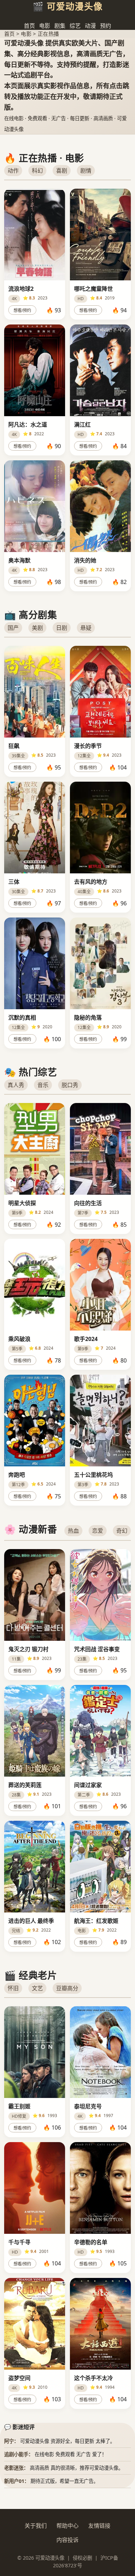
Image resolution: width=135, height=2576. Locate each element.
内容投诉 (67, 2540)
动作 (13, 171)
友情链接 (99, 2526)
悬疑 (86, 628)
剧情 (86, 171)
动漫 (90, 26)
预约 (106, 26)
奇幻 (122, 1531)
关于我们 (36, 2526)
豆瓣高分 (67, 1988)
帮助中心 (67, 2526)
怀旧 (13, 1988)
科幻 (37, 171)
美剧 (37, 628)
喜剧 (62, 171)
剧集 (60, 26)
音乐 (43, 1085)
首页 (29, 26)
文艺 (37, 1988)
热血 (73, 1531)
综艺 (75, 26)
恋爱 (98, 1531)
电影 (45, 26)
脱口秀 (70, 1085)
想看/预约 (22, 311)
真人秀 (16, 1085)
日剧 (62, 628)
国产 (13, 628)
